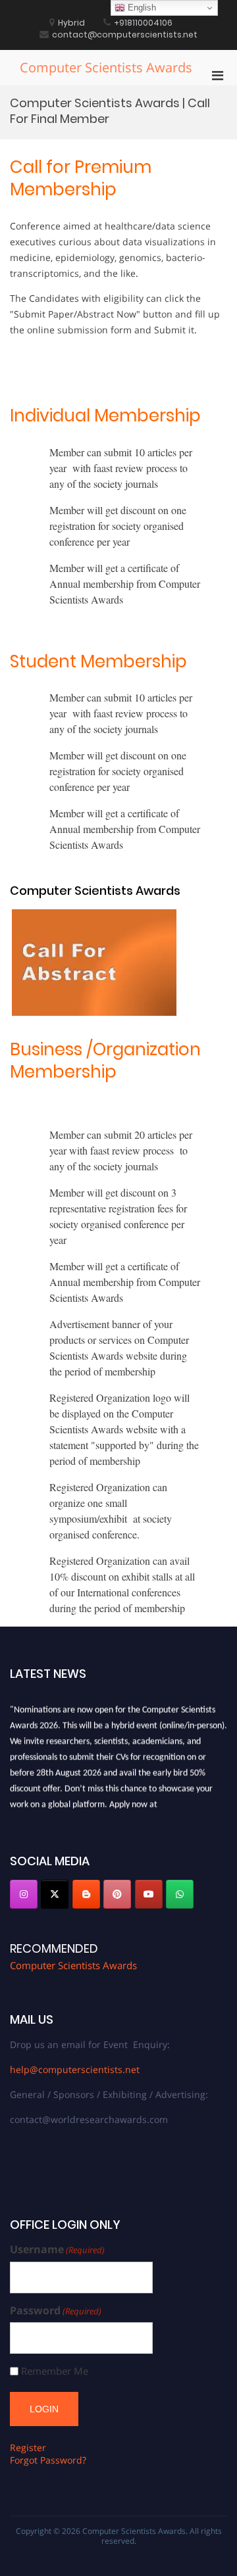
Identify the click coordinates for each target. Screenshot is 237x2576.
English (141, 8)
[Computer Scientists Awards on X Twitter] (55, 1894)
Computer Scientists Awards (106, 67)
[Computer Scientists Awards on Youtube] (149, 1894)
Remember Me (55, 2371)
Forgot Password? (48, 2460)
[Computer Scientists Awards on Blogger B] (86, 1894)
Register (28, 2447)
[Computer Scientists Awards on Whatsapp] (180, 1894)
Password (56, 2311)
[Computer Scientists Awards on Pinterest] (117, 1894)
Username (57, 2250)
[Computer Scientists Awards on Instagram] (24, 1894)
